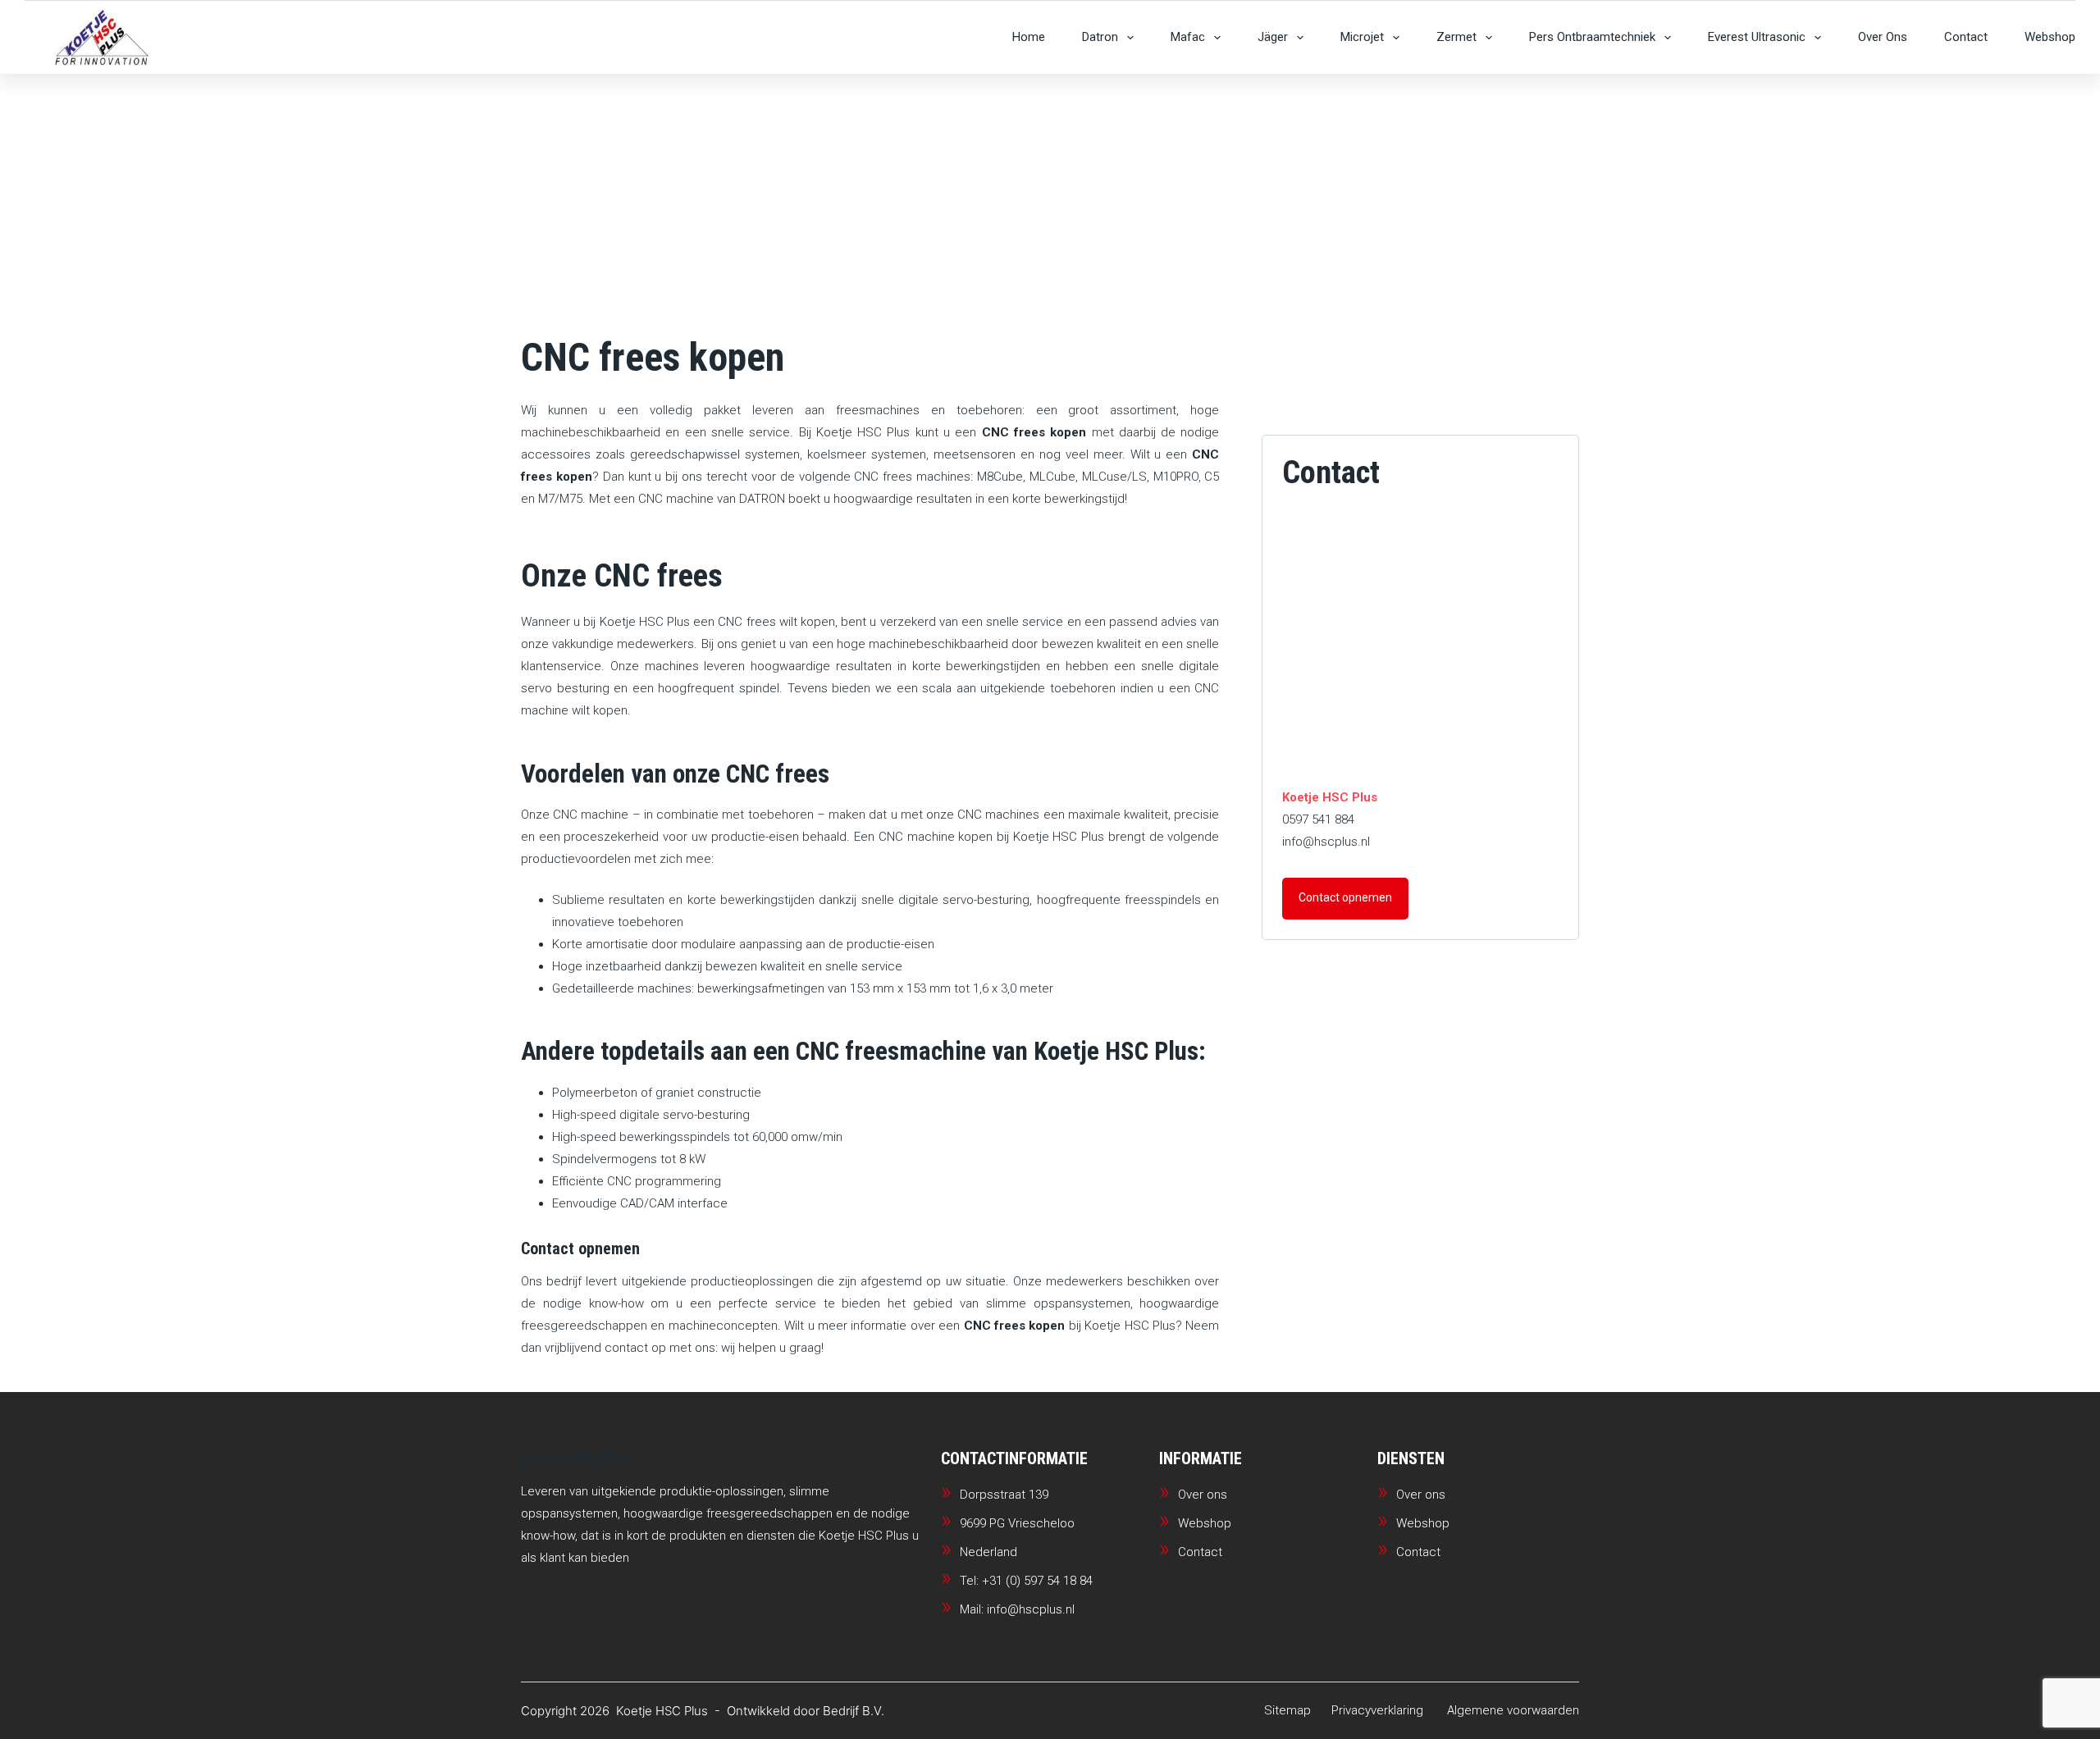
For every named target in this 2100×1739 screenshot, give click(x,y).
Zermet (1456, 37)
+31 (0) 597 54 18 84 (1037, 1581)
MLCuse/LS (1114, 477)
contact (626, 1348)
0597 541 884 (1318, 819)
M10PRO (1176, 477)
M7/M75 (560, 499)
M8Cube (1000, 477)
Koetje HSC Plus (863, 432)
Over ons (1883, 37)
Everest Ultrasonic (1757, 37)
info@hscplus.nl (1326, 842)
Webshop (2050, 37)
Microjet (1362, 37)
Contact (1966, 37)
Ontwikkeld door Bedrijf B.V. (806, 1711)
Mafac (1188, 37)
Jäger (1273, 37)
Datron (1100, 37)
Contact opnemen (1345, 897)
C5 (1212, 477)
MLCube (1052, 477)
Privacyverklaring (1377, 1710)
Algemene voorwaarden (1513, 1710)
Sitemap (1287, 1710)
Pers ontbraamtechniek (1592, 37)
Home (1029, 37)
